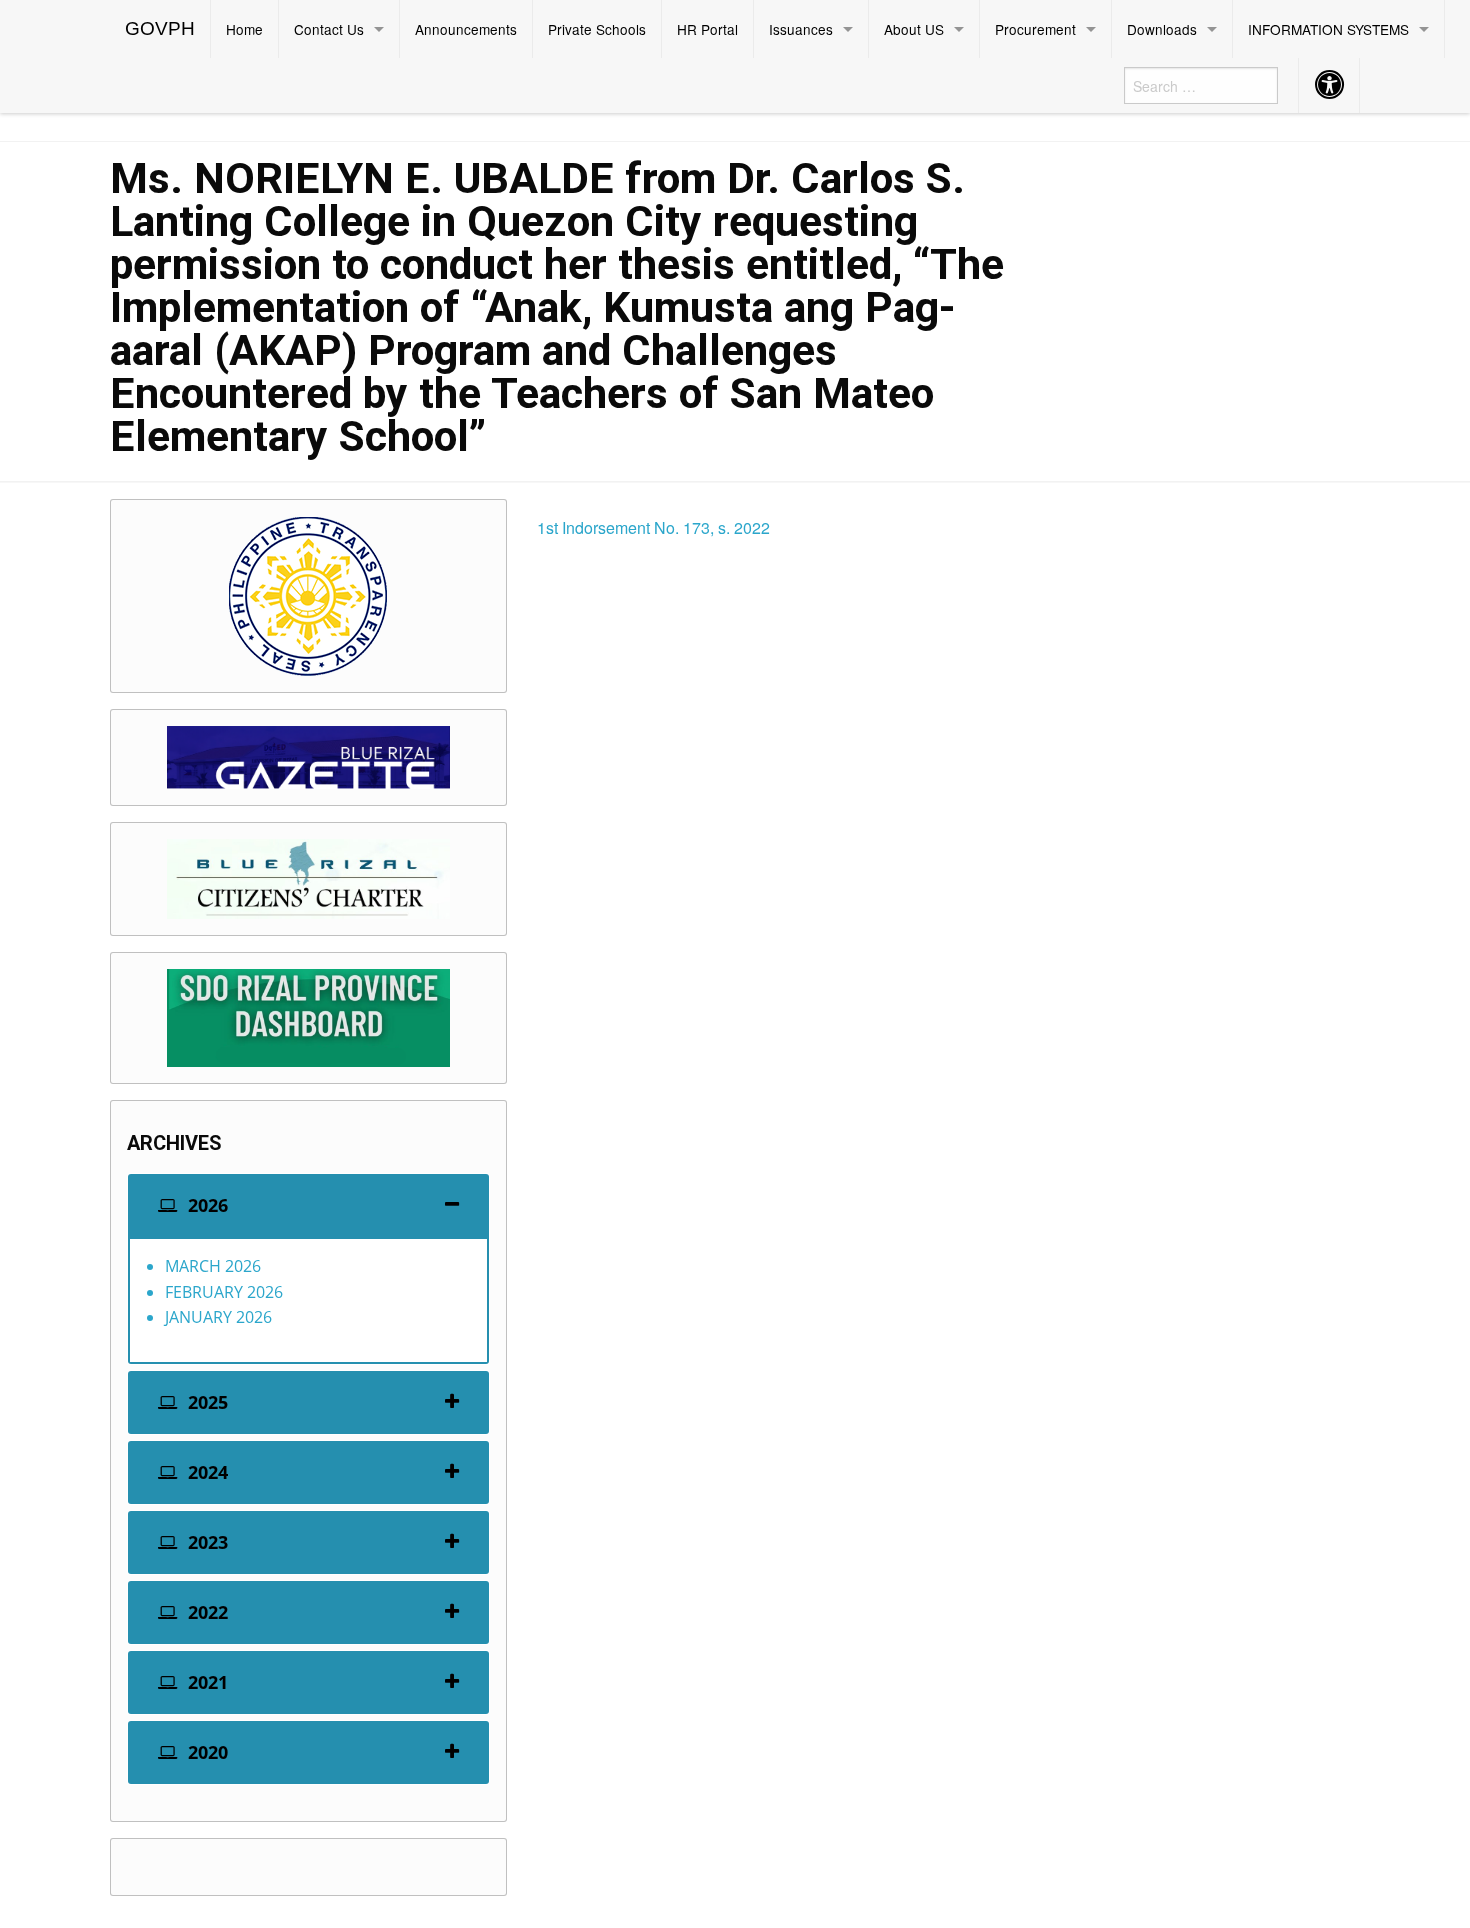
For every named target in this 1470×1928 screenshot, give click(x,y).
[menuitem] (160, 29)
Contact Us (329, 29)
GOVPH (160, 28)
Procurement (1035, 29)
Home (244, 29)
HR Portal (707, 29)
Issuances (801, 29)
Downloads (1162, 29)
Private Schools (597, 29)
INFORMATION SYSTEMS (1328, 29)
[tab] (308, 1205)
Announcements (466, 29)
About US (914, 29)
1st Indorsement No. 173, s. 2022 (653, 527)
